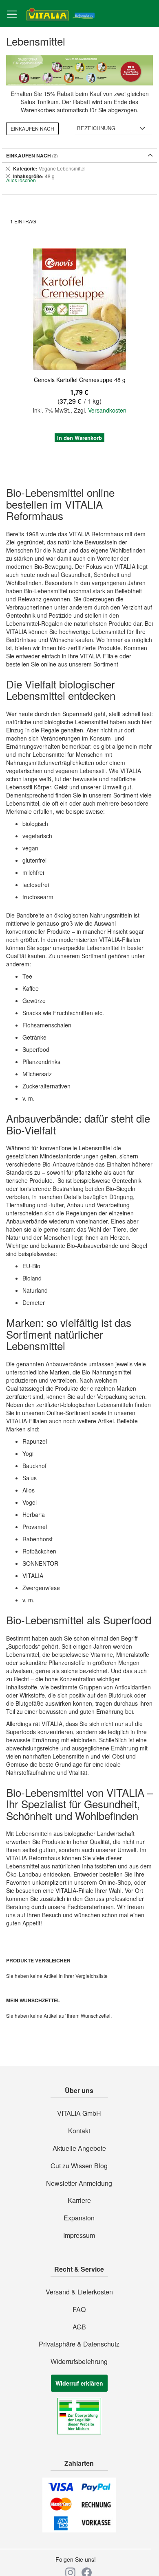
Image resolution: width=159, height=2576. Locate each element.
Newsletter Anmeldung (79, 2183)
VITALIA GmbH (79, 2113)
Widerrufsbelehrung (79, 2362)
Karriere (79, 2200)
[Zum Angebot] (79, 71)
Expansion (79, 2218)
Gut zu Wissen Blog (79, 2166)
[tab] (79, 172)
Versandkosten (107, 410)
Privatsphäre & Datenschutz (79, 2344)
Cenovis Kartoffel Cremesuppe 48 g (80, 380)
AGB (79, 2327)
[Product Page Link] (79, 310)
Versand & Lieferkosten (79, 2292)
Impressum (79, 2235)
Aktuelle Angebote (79, 2148)
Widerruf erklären (79, 2383)
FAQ (79, 2309)
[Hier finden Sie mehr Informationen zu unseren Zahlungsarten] (79, 2530)
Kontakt (79, 2131)
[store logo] (61, 14)
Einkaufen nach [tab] (32, 128)
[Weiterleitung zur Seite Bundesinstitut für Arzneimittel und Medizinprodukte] (79, 2432)
